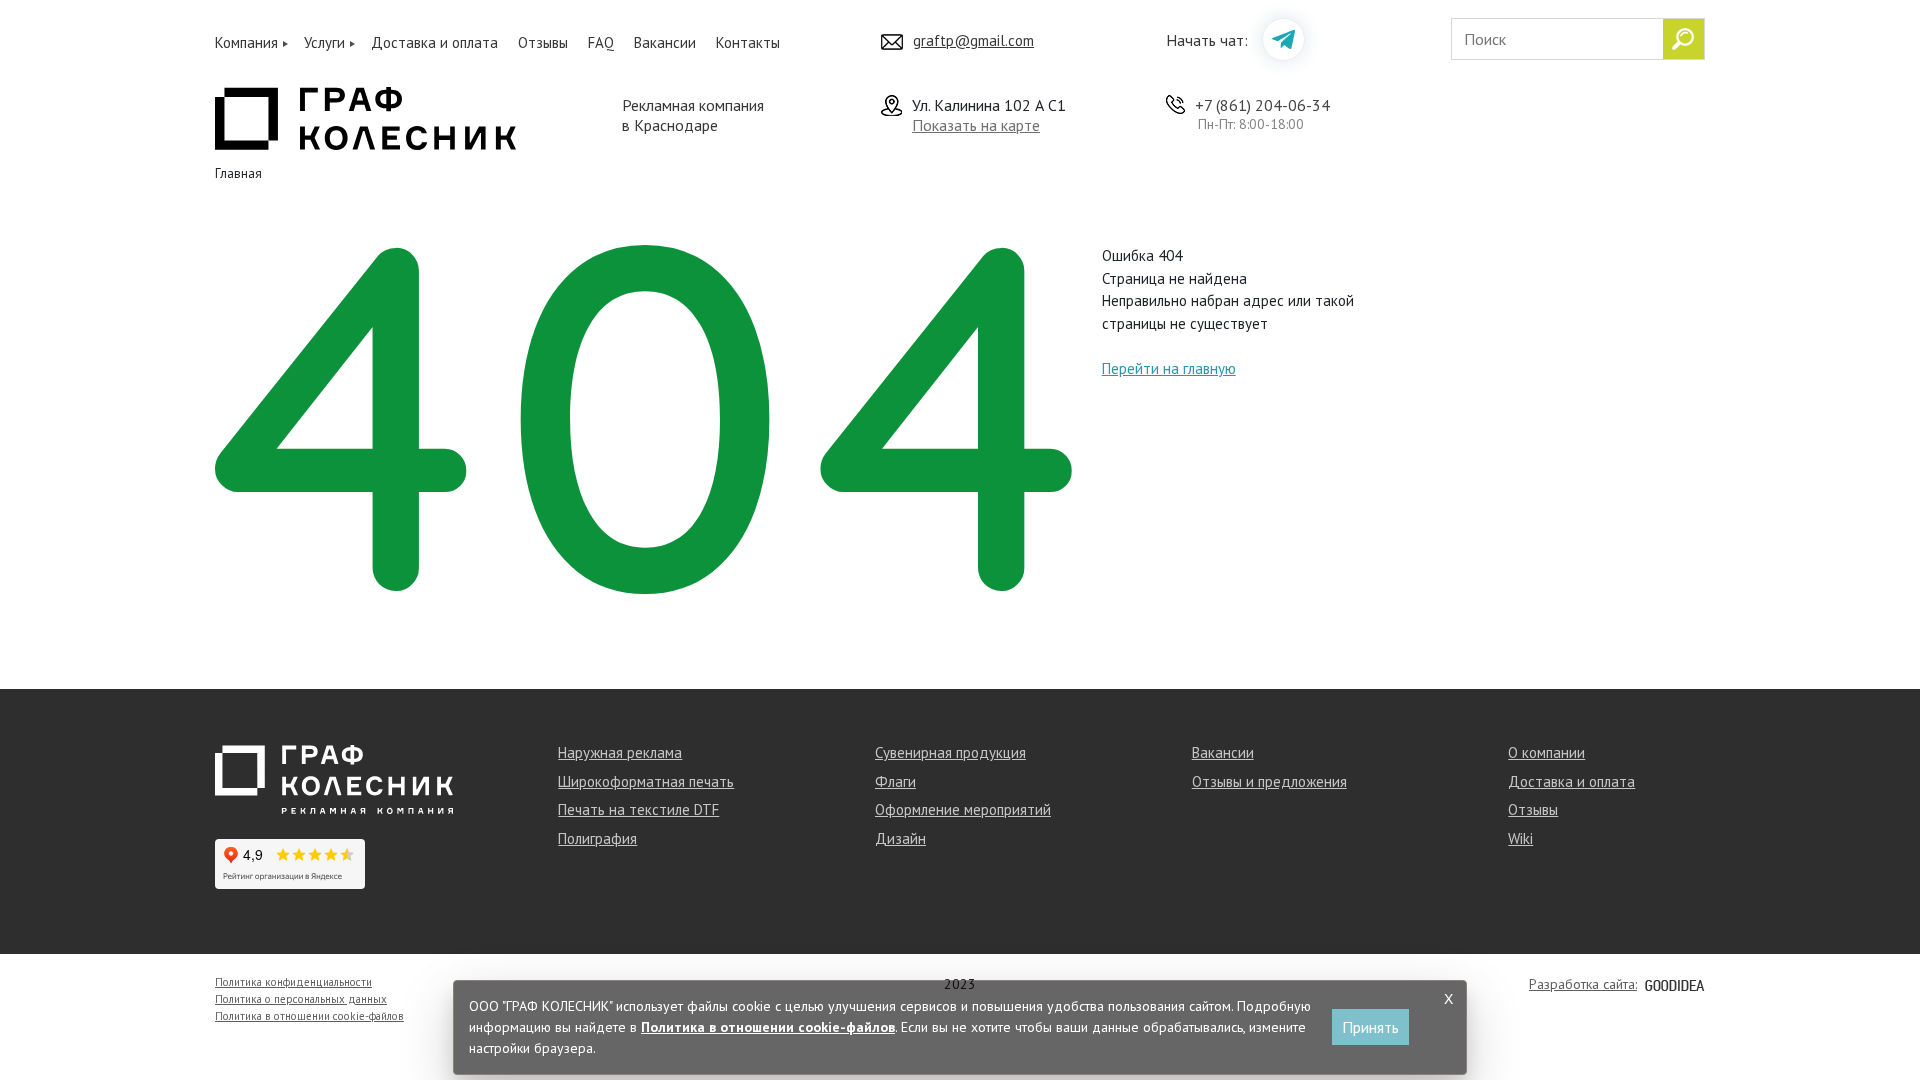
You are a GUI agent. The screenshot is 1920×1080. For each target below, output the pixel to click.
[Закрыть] (1448, 999)
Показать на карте (976, 125)
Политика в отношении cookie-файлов (309, 1016)
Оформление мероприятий (963, 809)
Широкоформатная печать (646, 781)
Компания (246, 42)
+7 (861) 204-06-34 (1262, 105)
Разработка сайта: (1583, 984)
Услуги (324, 42)
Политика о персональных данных (301, 999)
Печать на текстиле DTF (638, 809)
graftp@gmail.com (973, 40)
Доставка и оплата (434, 42)
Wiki (1520, 838)
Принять (1370, 1027)
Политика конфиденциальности (293, 982)
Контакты (748, 42)
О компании (1546, 752)
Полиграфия (597, 838)
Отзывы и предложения (1269, 781)
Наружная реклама (620, 752)
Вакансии (665, 42)
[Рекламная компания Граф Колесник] (365, 116)
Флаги (895, 781)
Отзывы (543, 42)
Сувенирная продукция (950, 752)
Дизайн (900, 838)
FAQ (601, 42)
